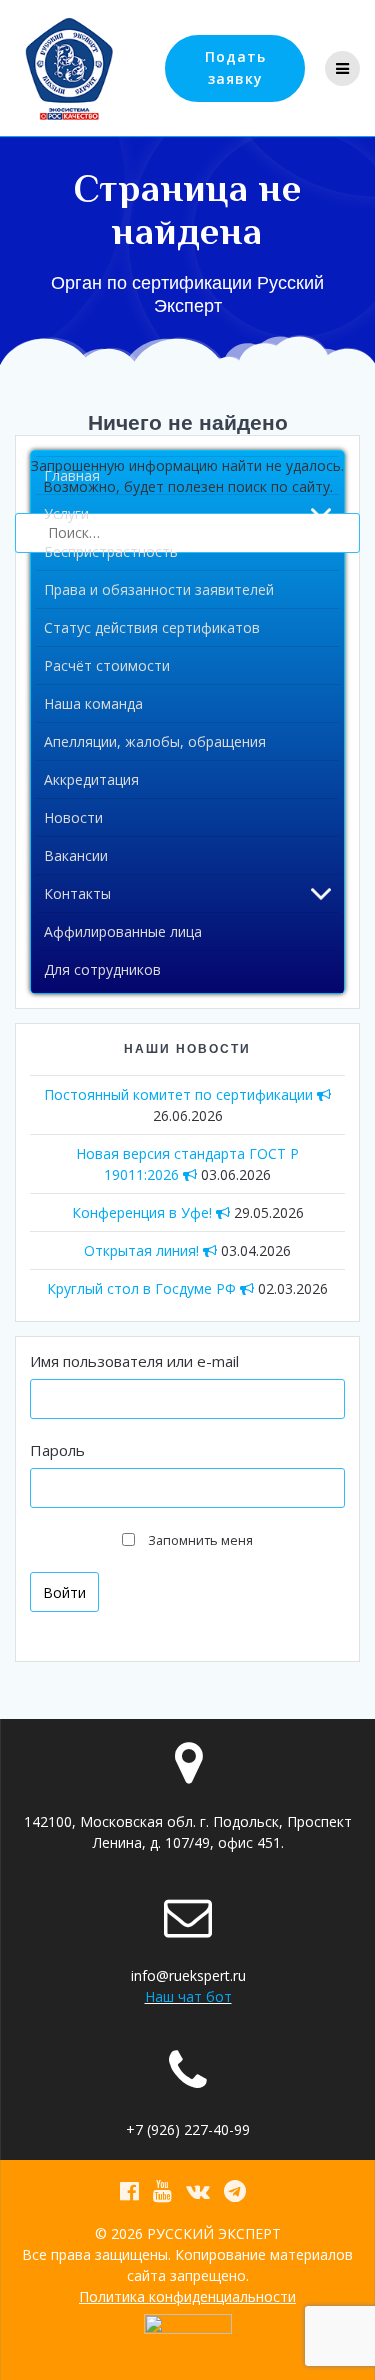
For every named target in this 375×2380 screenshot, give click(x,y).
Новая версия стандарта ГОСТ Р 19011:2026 (187, 1164)
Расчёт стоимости (107, 665)
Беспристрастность (111, 551)
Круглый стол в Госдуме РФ (143, 1288)
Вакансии (76, 855)
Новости (73, 817)
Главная (72, 475)
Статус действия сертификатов (152, 627)
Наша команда (93, 703)
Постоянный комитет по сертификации (180, 1094)
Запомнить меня (200, 1540)
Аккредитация (91, 779)
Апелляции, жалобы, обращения (155, 741)
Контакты (77, 893)
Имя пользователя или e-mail (134, 1361)
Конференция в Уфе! (144, 1212)
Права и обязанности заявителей (159, 589)
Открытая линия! (143, 1250)
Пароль (57, 1450)
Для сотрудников (102, 969)
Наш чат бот (188, 1996)
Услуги (66, 513)
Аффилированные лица (123, 931)
